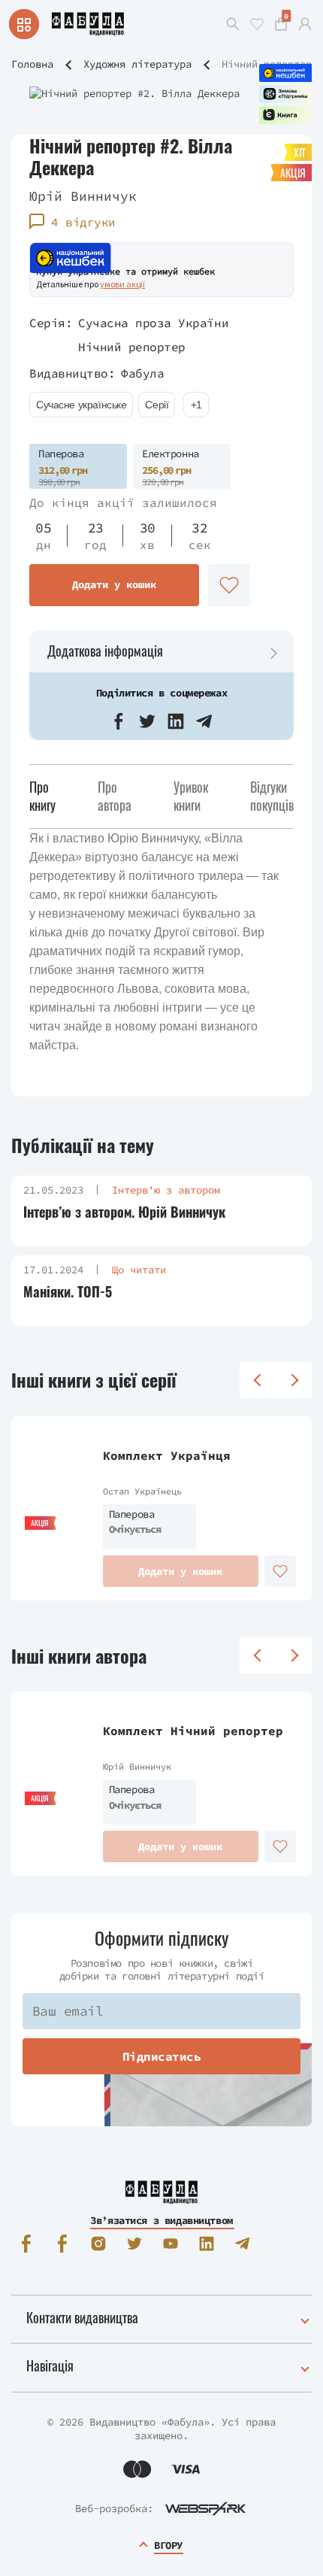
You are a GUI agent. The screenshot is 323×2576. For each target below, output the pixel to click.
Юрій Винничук (83, 196)
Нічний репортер (132, 347)
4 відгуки (83, 222)
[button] (119, 721)
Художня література (137, 64)
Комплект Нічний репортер (193, 1731)
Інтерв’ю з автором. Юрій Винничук (124, 1212)
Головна (32, 64)
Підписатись (162, 2056)
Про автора (115, 795)
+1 (196, 405)
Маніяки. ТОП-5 (68, 1292)
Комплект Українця (167, 1455)
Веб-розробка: (114, 2508)
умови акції (122, 284)
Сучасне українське (81, 405)
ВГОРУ (168, 2545)
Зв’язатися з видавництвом (161, 2220)
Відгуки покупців (272, 795)
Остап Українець (142, 1491)
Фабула (142, 373)
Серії (157, 405)
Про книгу (42, 795)
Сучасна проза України (153, 323)
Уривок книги (191, 795)
